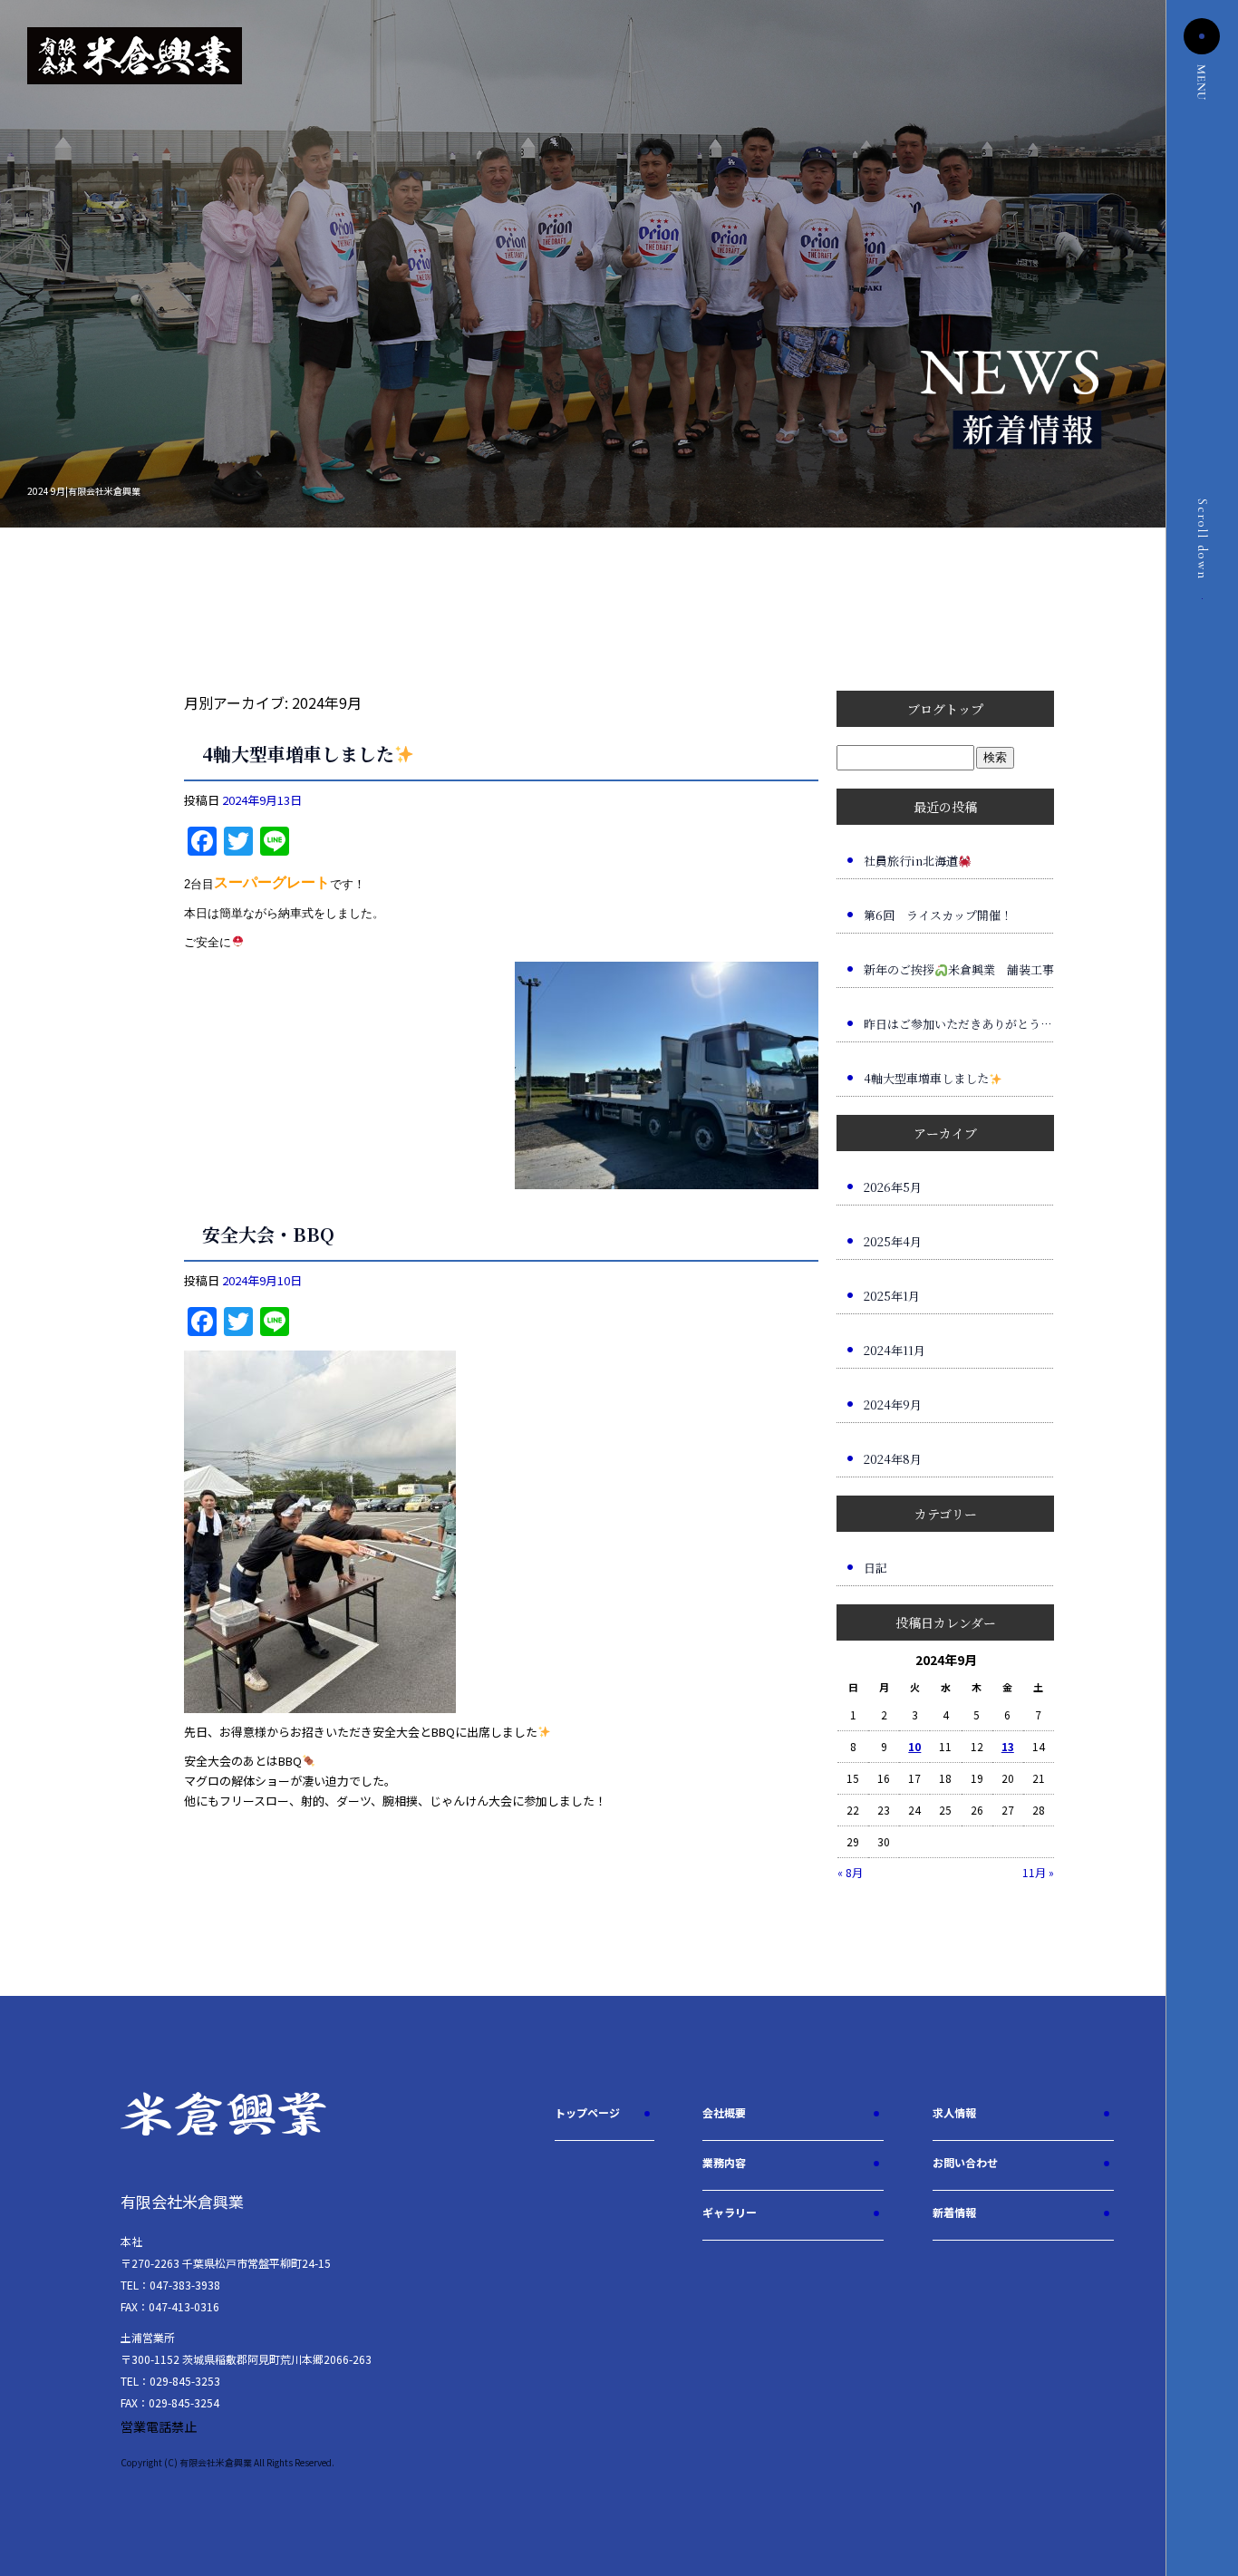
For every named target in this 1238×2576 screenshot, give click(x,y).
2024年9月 (893, 1404)
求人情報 (954, 2112)
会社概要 (724, 2112)
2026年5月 (893, 1187)
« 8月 (850, 1872)
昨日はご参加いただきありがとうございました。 (959, 1024)
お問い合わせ (965, 2162)
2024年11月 (895, 1350)
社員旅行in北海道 (911, 861)
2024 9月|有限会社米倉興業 (84, 491)
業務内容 (724, 2162)
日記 (875, 1568)
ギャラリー (730, 2212)
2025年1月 (892, 1296)
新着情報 (954, 2212)
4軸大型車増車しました (298, 754)
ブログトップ (945, 709)
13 (1008, 1746)
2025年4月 (893, 1241)
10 (914, 1746)
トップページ (587, 2112)
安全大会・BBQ (268, 1234)
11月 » (1038, 1872)
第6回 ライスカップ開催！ (938, 915)
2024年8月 (893, 1459)
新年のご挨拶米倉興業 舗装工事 (959, 969)
